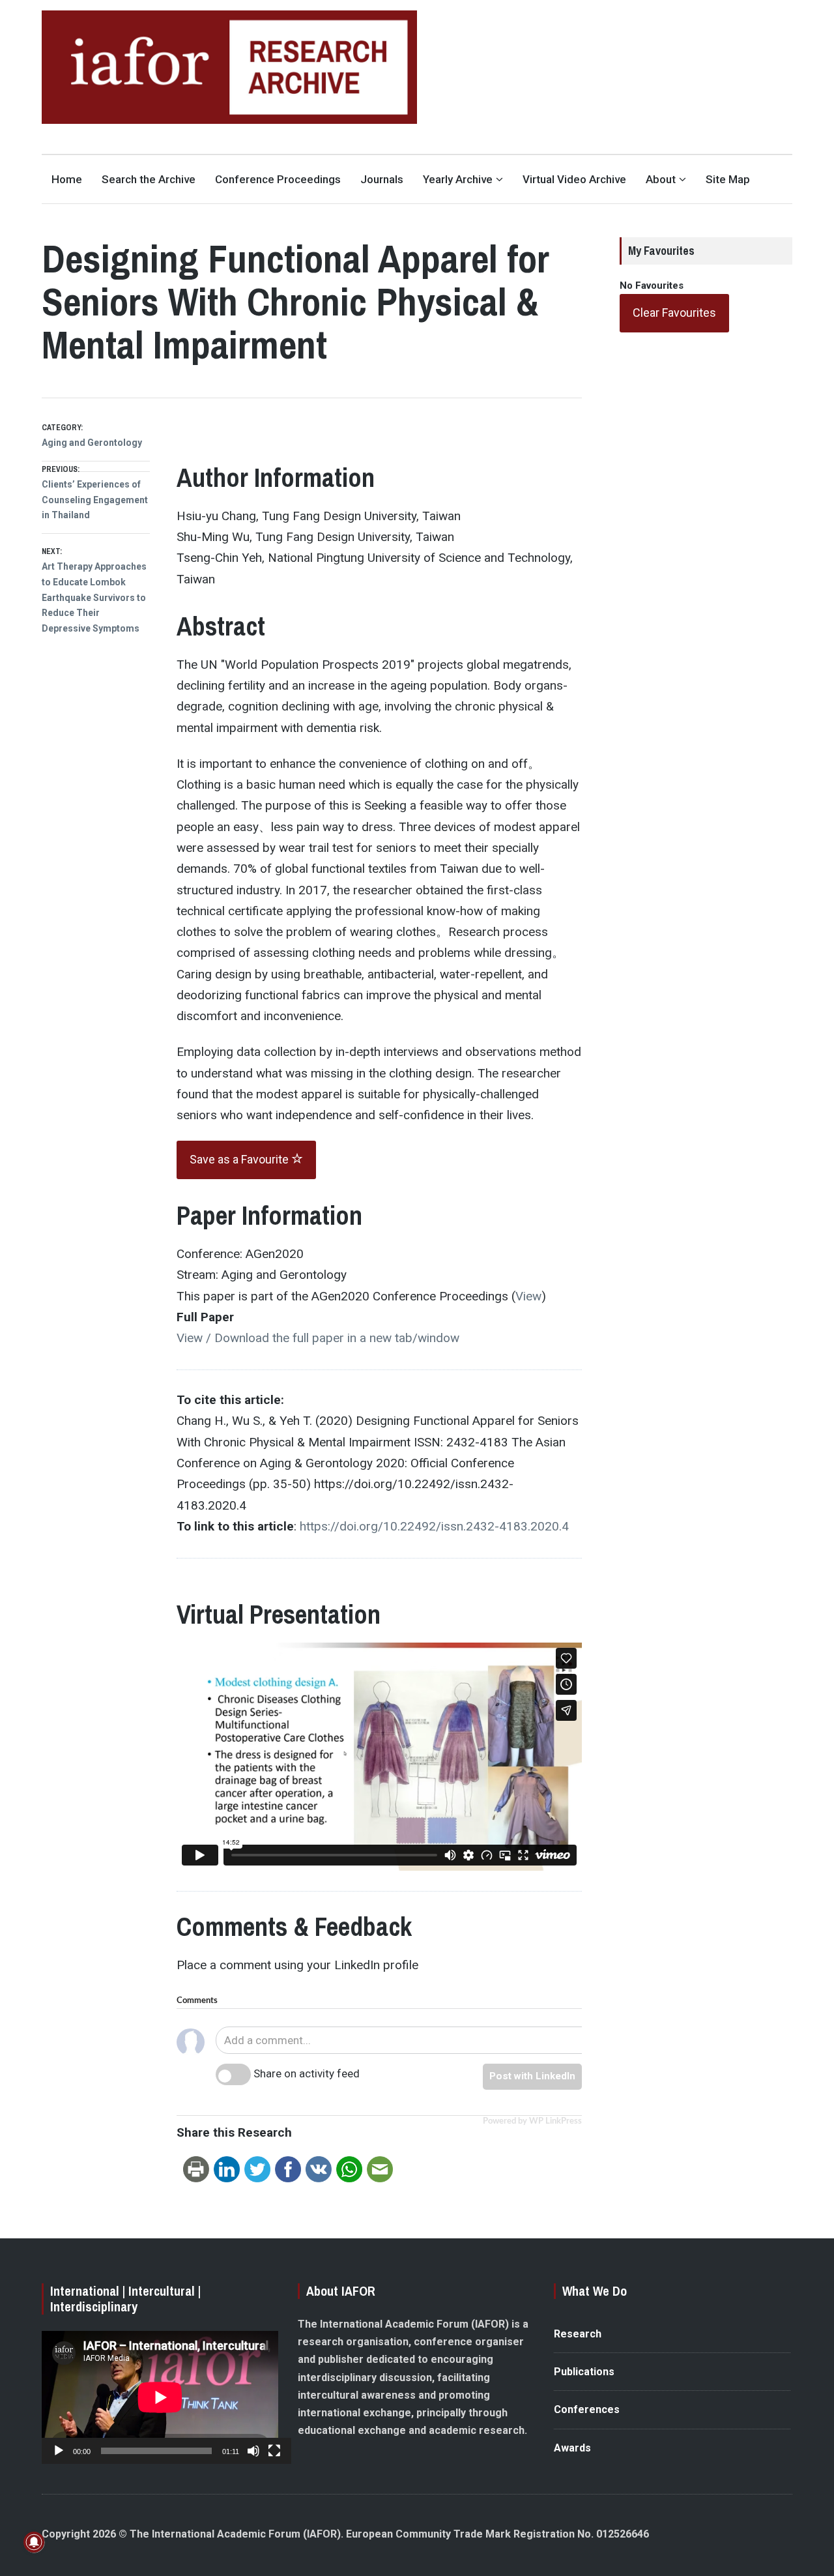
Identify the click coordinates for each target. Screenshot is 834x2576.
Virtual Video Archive (574, 179)
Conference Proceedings (278, 179)
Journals (382, 179)
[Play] (59, 2451)
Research (578, 2334)
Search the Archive (149, 179)
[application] (160, 2397)
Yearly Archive (458, 179)
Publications (584, 2372)
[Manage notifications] (34, 2542)
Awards (572, 2448)
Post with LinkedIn (532, 2076)
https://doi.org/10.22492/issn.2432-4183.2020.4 (434, 1526)
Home (67, 179)
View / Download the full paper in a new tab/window (318, 1338)
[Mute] (253, 2451)
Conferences (587, 2409)
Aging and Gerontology (92, 443)
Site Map (728, 179)
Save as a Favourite (240, 1159)
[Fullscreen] (274, 2451)
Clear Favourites (674, 313)
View (528, 1296)
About (661, 179)
